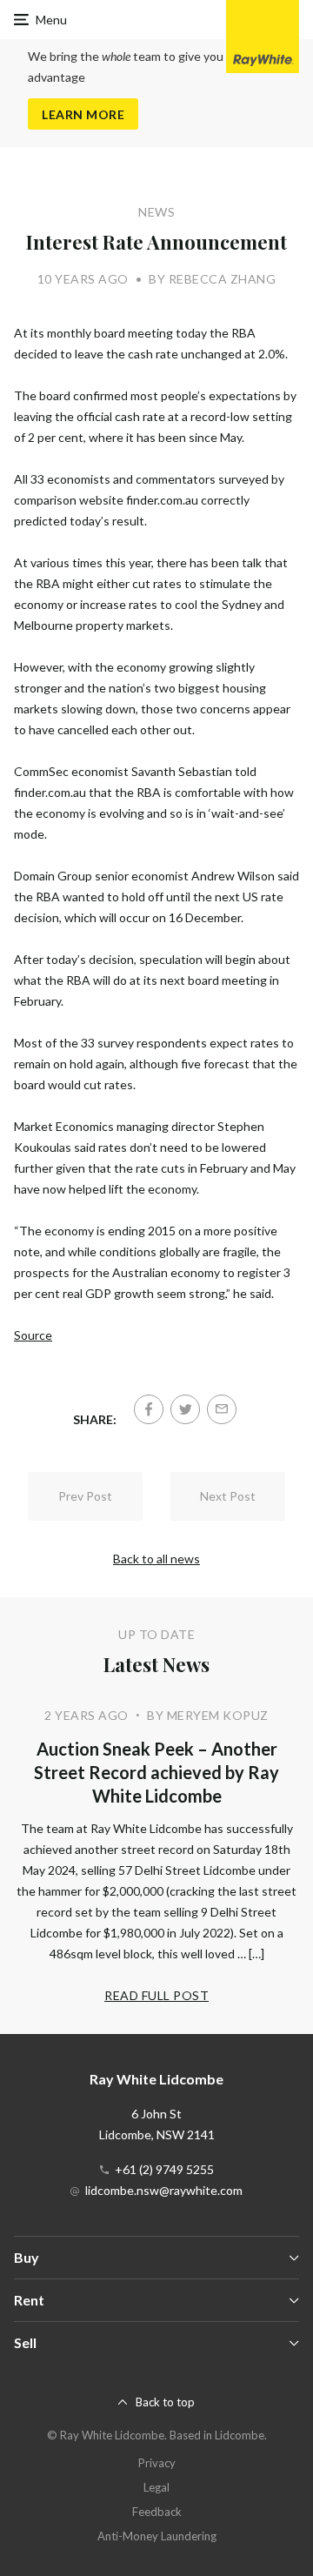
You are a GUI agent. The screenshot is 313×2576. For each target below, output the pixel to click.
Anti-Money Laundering (157, 2536)
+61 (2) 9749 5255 (164, 2169)
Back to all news (156, 1559)
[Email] (222, 1409)
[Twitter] (185, 1409)
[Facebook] (149, 1409)
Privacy (157, 2463)
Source (33, 1335)
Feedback (157, 2512)
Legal (156, 2487)
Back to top (165, 2402)
